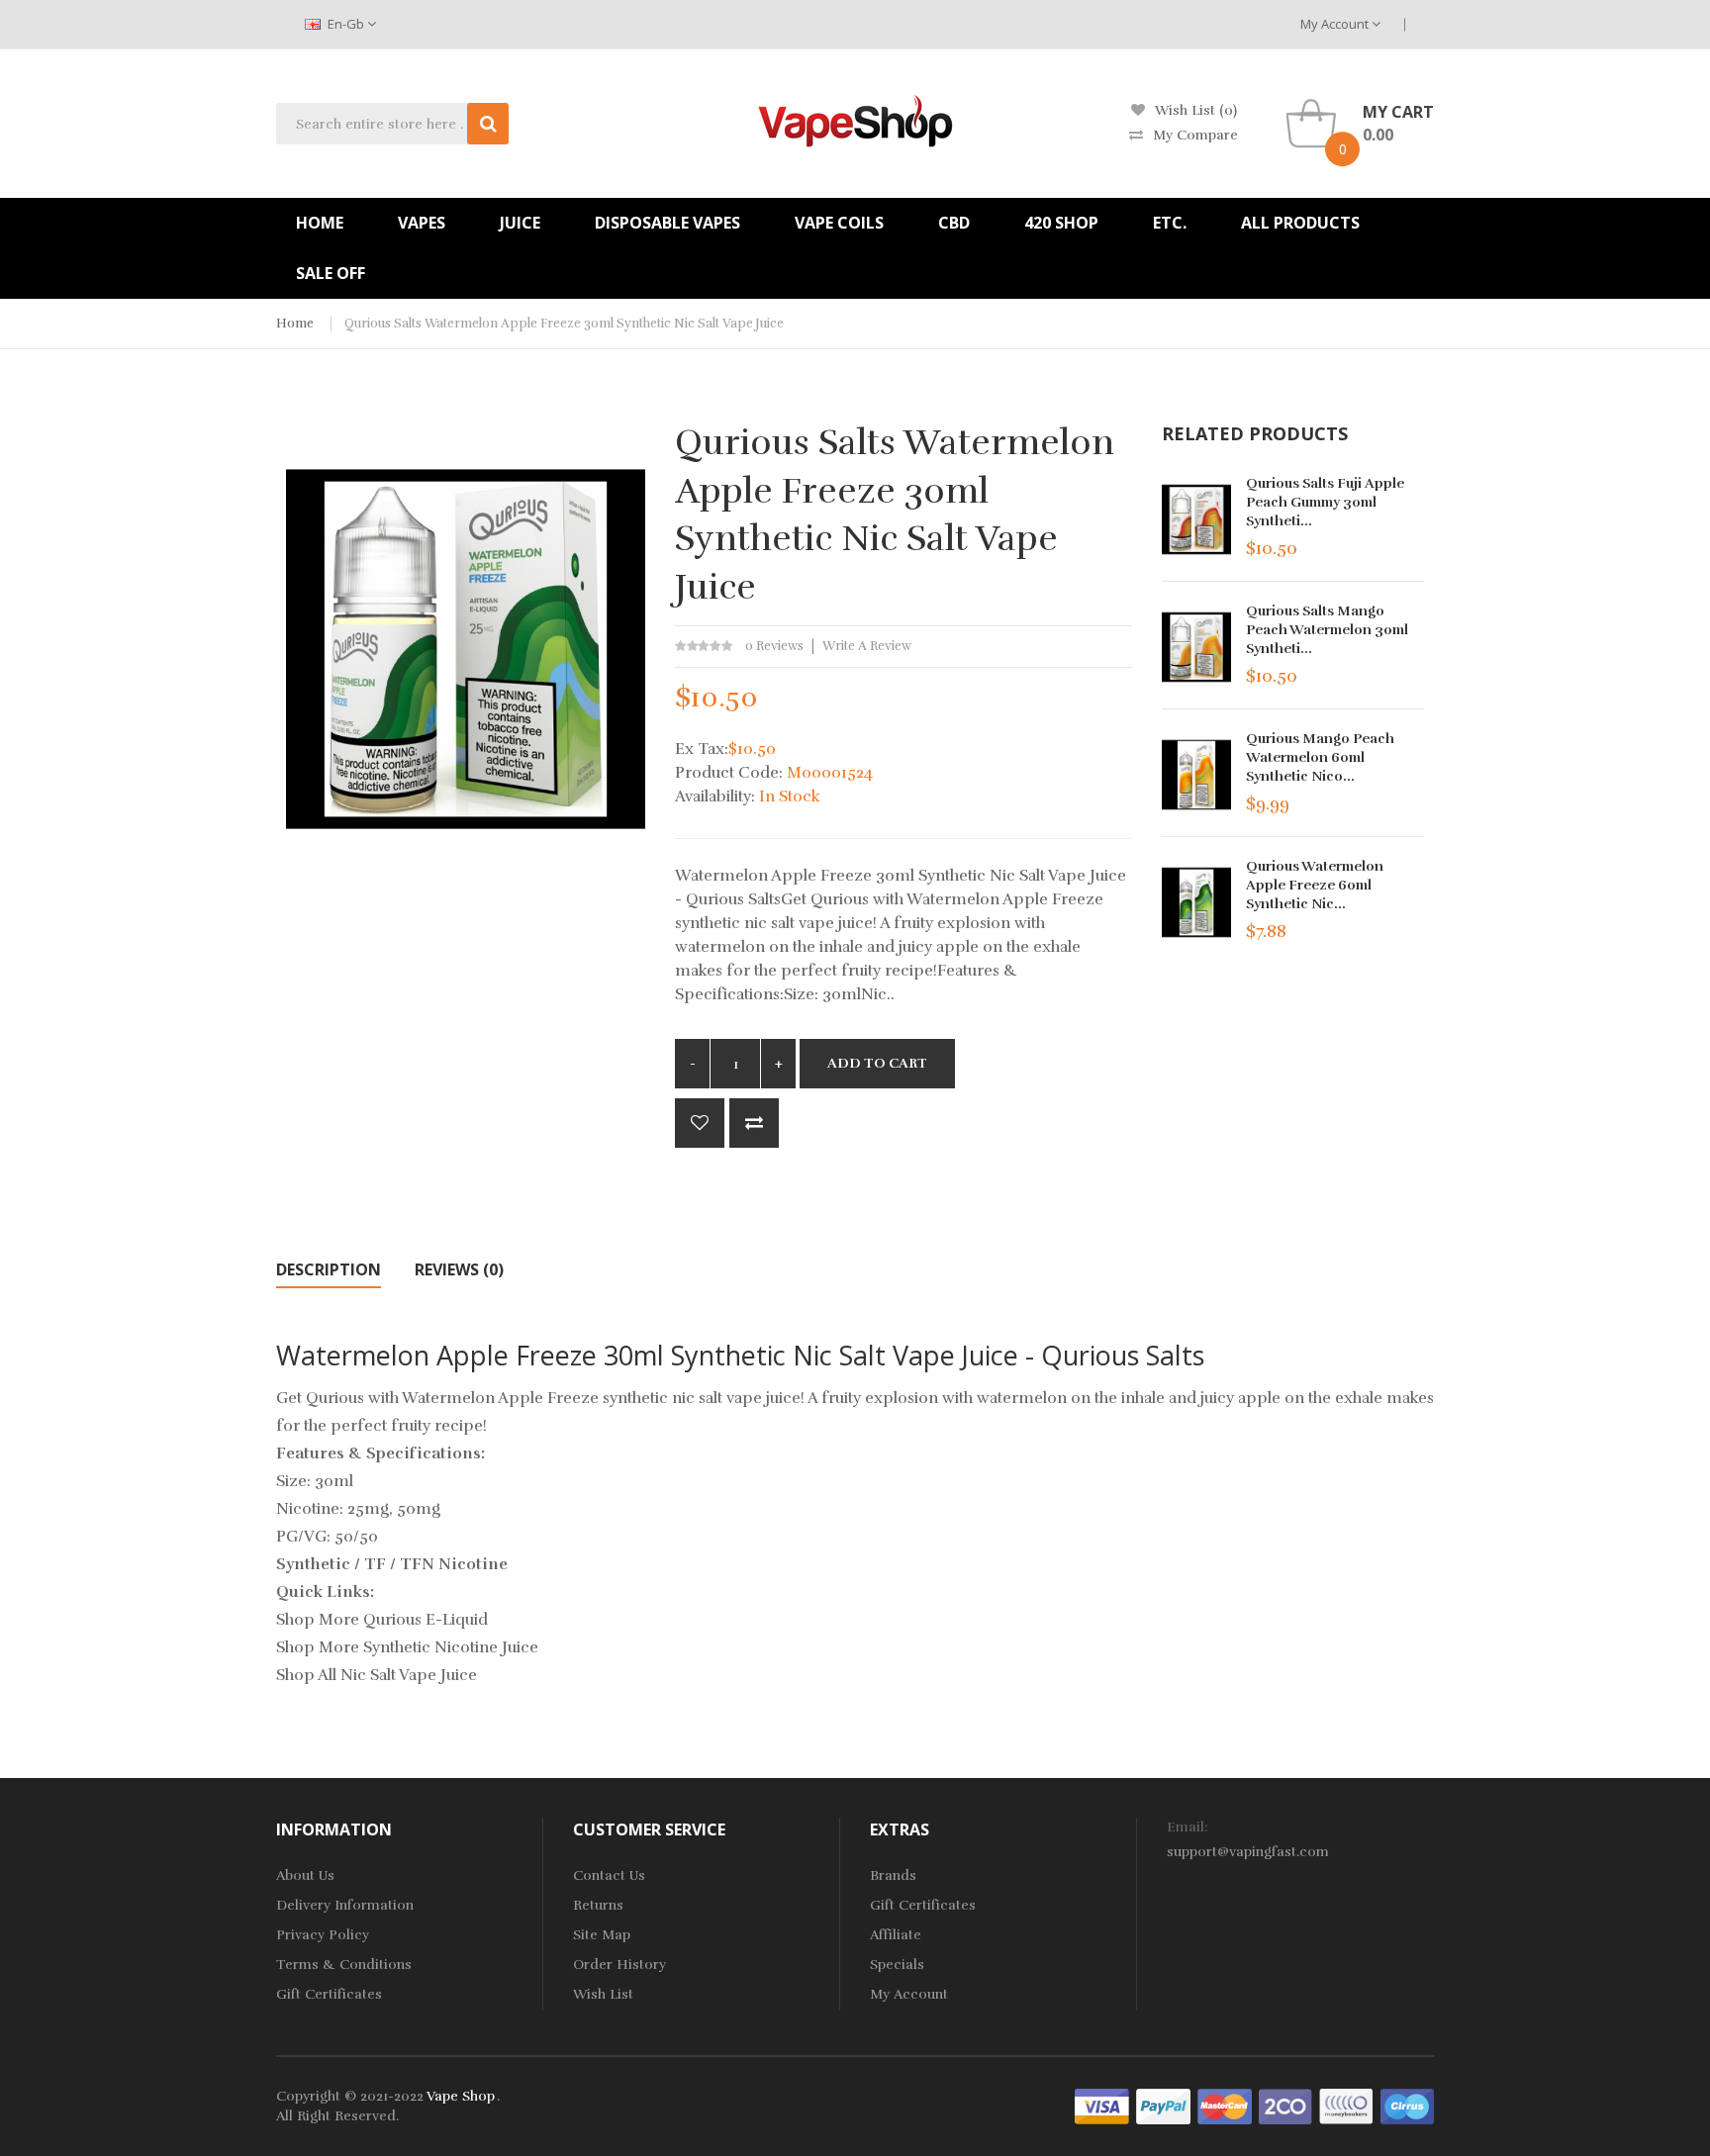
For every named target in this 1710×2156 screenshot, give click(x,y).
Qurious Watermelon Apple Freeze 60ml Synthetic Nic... (1315, 885)
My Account (1336, 24)
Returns (598, 1905)
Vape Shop (461, 2096)
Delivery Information (345, 1905)
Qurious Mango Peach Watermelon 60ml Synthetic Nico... (1320, 757)
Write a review (867, 646)
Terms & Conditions (344, 1965)
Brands (893, 1875)
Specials (897, 1965)
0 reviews (774, 646)
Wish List (603, 1994)
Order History (619, 1965)
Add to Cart (877, 1063)
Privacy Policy (323, 1935)
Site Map (602, 1935)
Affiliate (896, 1935)
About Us (305, 1875)
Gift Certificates (329, 1994)
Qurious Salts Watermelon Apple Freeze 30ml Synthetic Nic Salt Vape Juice (564, 324)
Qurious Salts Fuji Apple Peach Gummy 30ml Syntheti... (1325, 502)
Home (295, 324)
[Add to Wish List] (700, 1123)
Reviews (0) (459, 1269)
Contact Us (609, 1875)
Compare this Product (754, 1123)
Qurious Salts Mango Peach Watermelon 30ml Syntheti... (1327, 630)
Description (329, 1269)
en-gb (346, 24)
